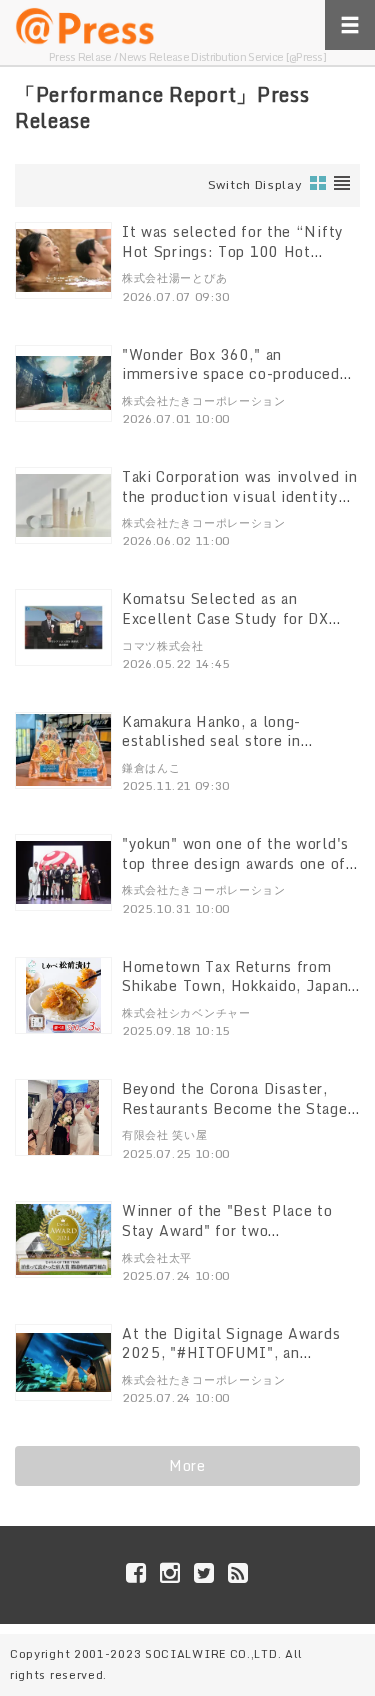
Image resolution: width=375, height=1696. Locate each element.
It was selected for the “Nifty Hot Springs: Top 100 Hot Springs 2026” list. (233, 251)
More (187, 1465)
